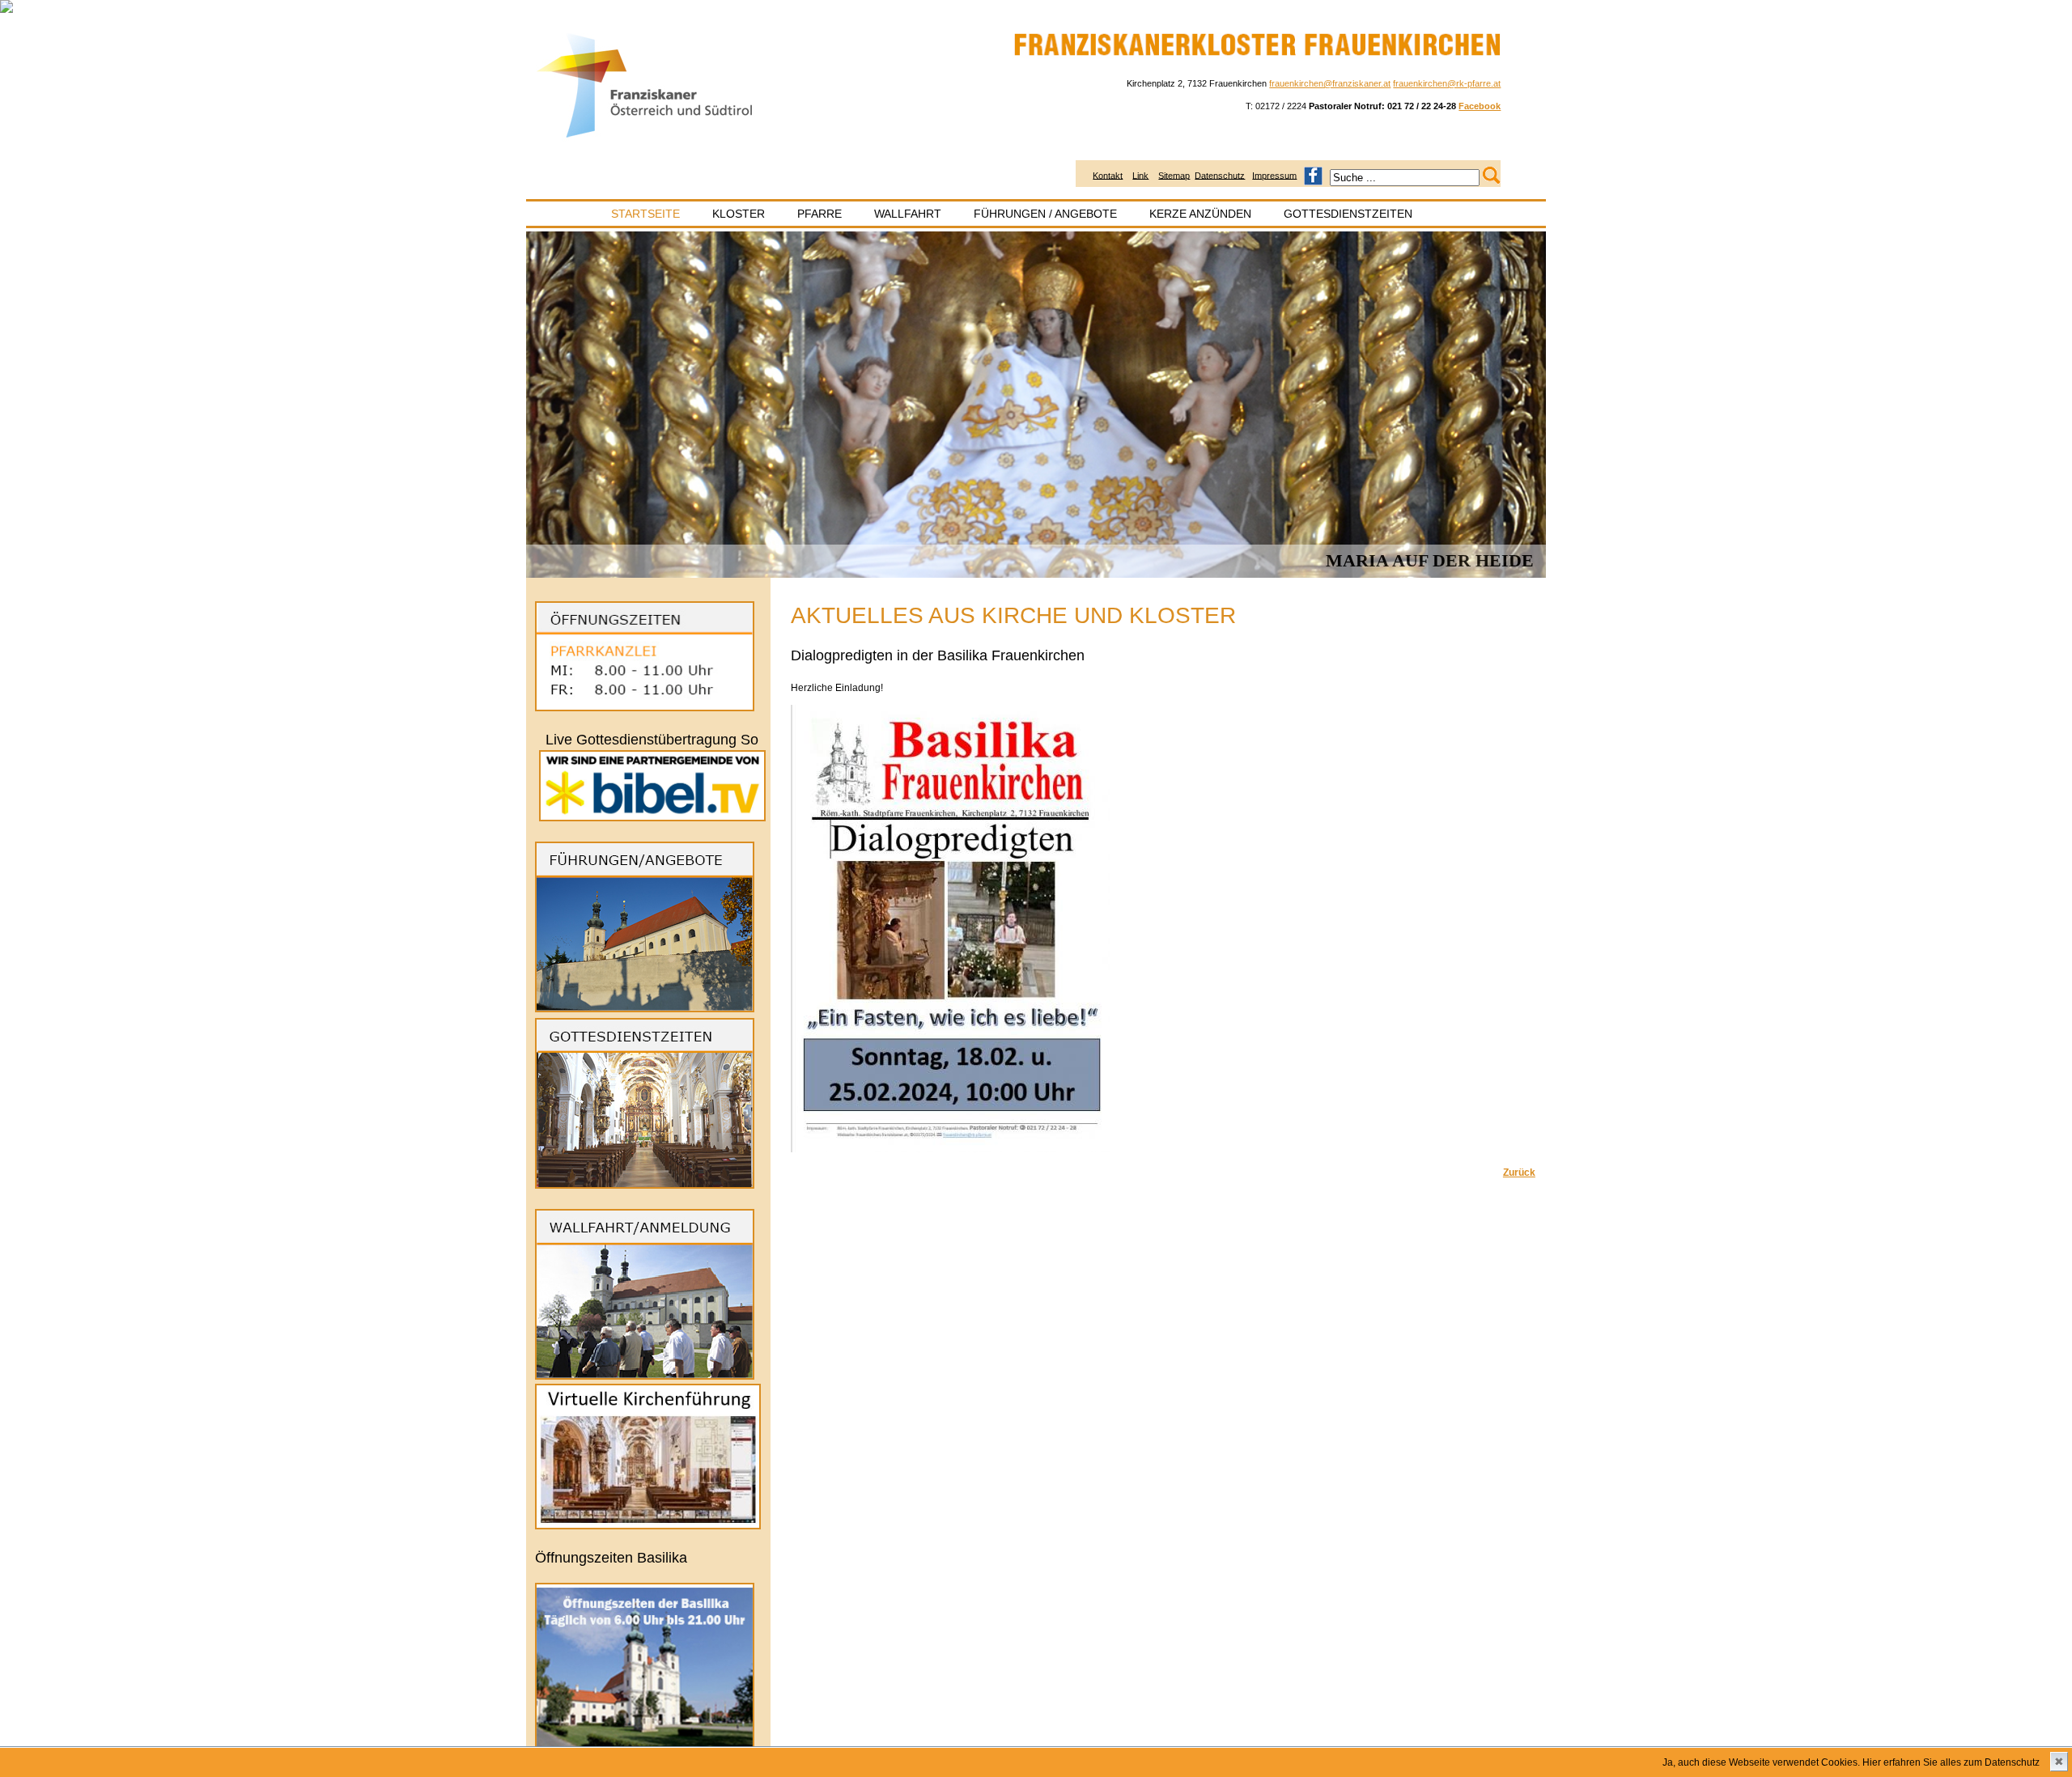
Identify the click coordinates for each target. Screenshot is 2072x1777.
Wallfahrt (908, 214)
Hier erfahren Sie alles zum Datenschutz (1951, 1762)
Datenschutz (1220, 175)
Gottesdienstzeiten (1348, 214)
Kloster (739, 214)
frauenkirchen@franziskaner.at (1330, 83)
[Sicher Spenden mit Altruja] (6, 10)
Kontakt (1108, 175)
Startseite (645, 214)
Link (1140, 175)
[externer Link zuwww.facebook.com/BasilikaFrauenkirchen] (1313, 175)
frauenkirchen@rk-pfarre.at (1447, 83)
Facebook (1480, 106)
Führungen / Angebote (1045, 214)
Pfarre (819, 214)
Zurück (1519, 1173)
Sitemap (1174, 175)
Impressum (1274, 175)
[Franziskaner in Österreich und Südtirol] (645, 138)
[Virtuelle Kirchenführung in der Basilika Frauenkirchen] (648, 1526)
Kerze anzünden (1200, 214)
